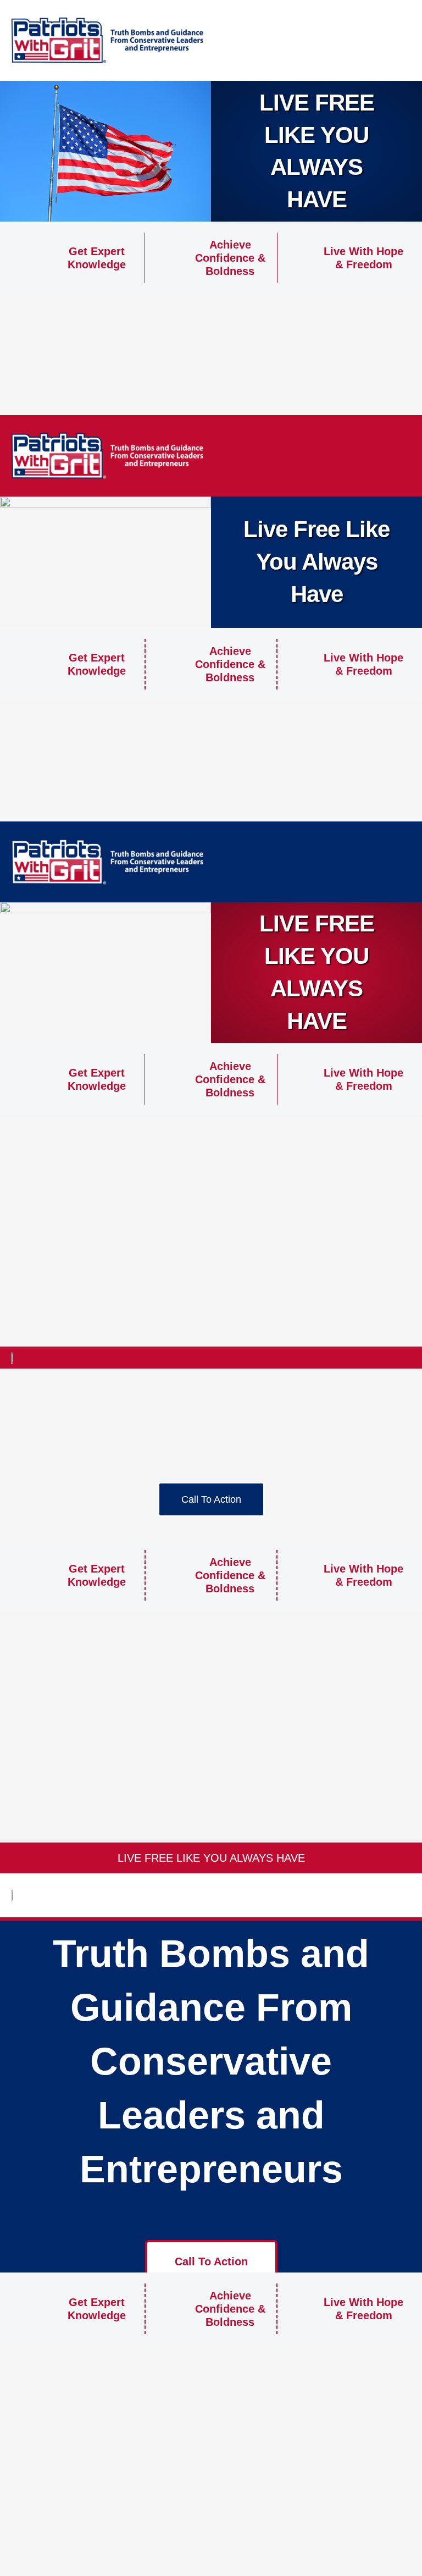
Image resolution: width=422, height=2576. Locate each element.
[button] (384, 41)
